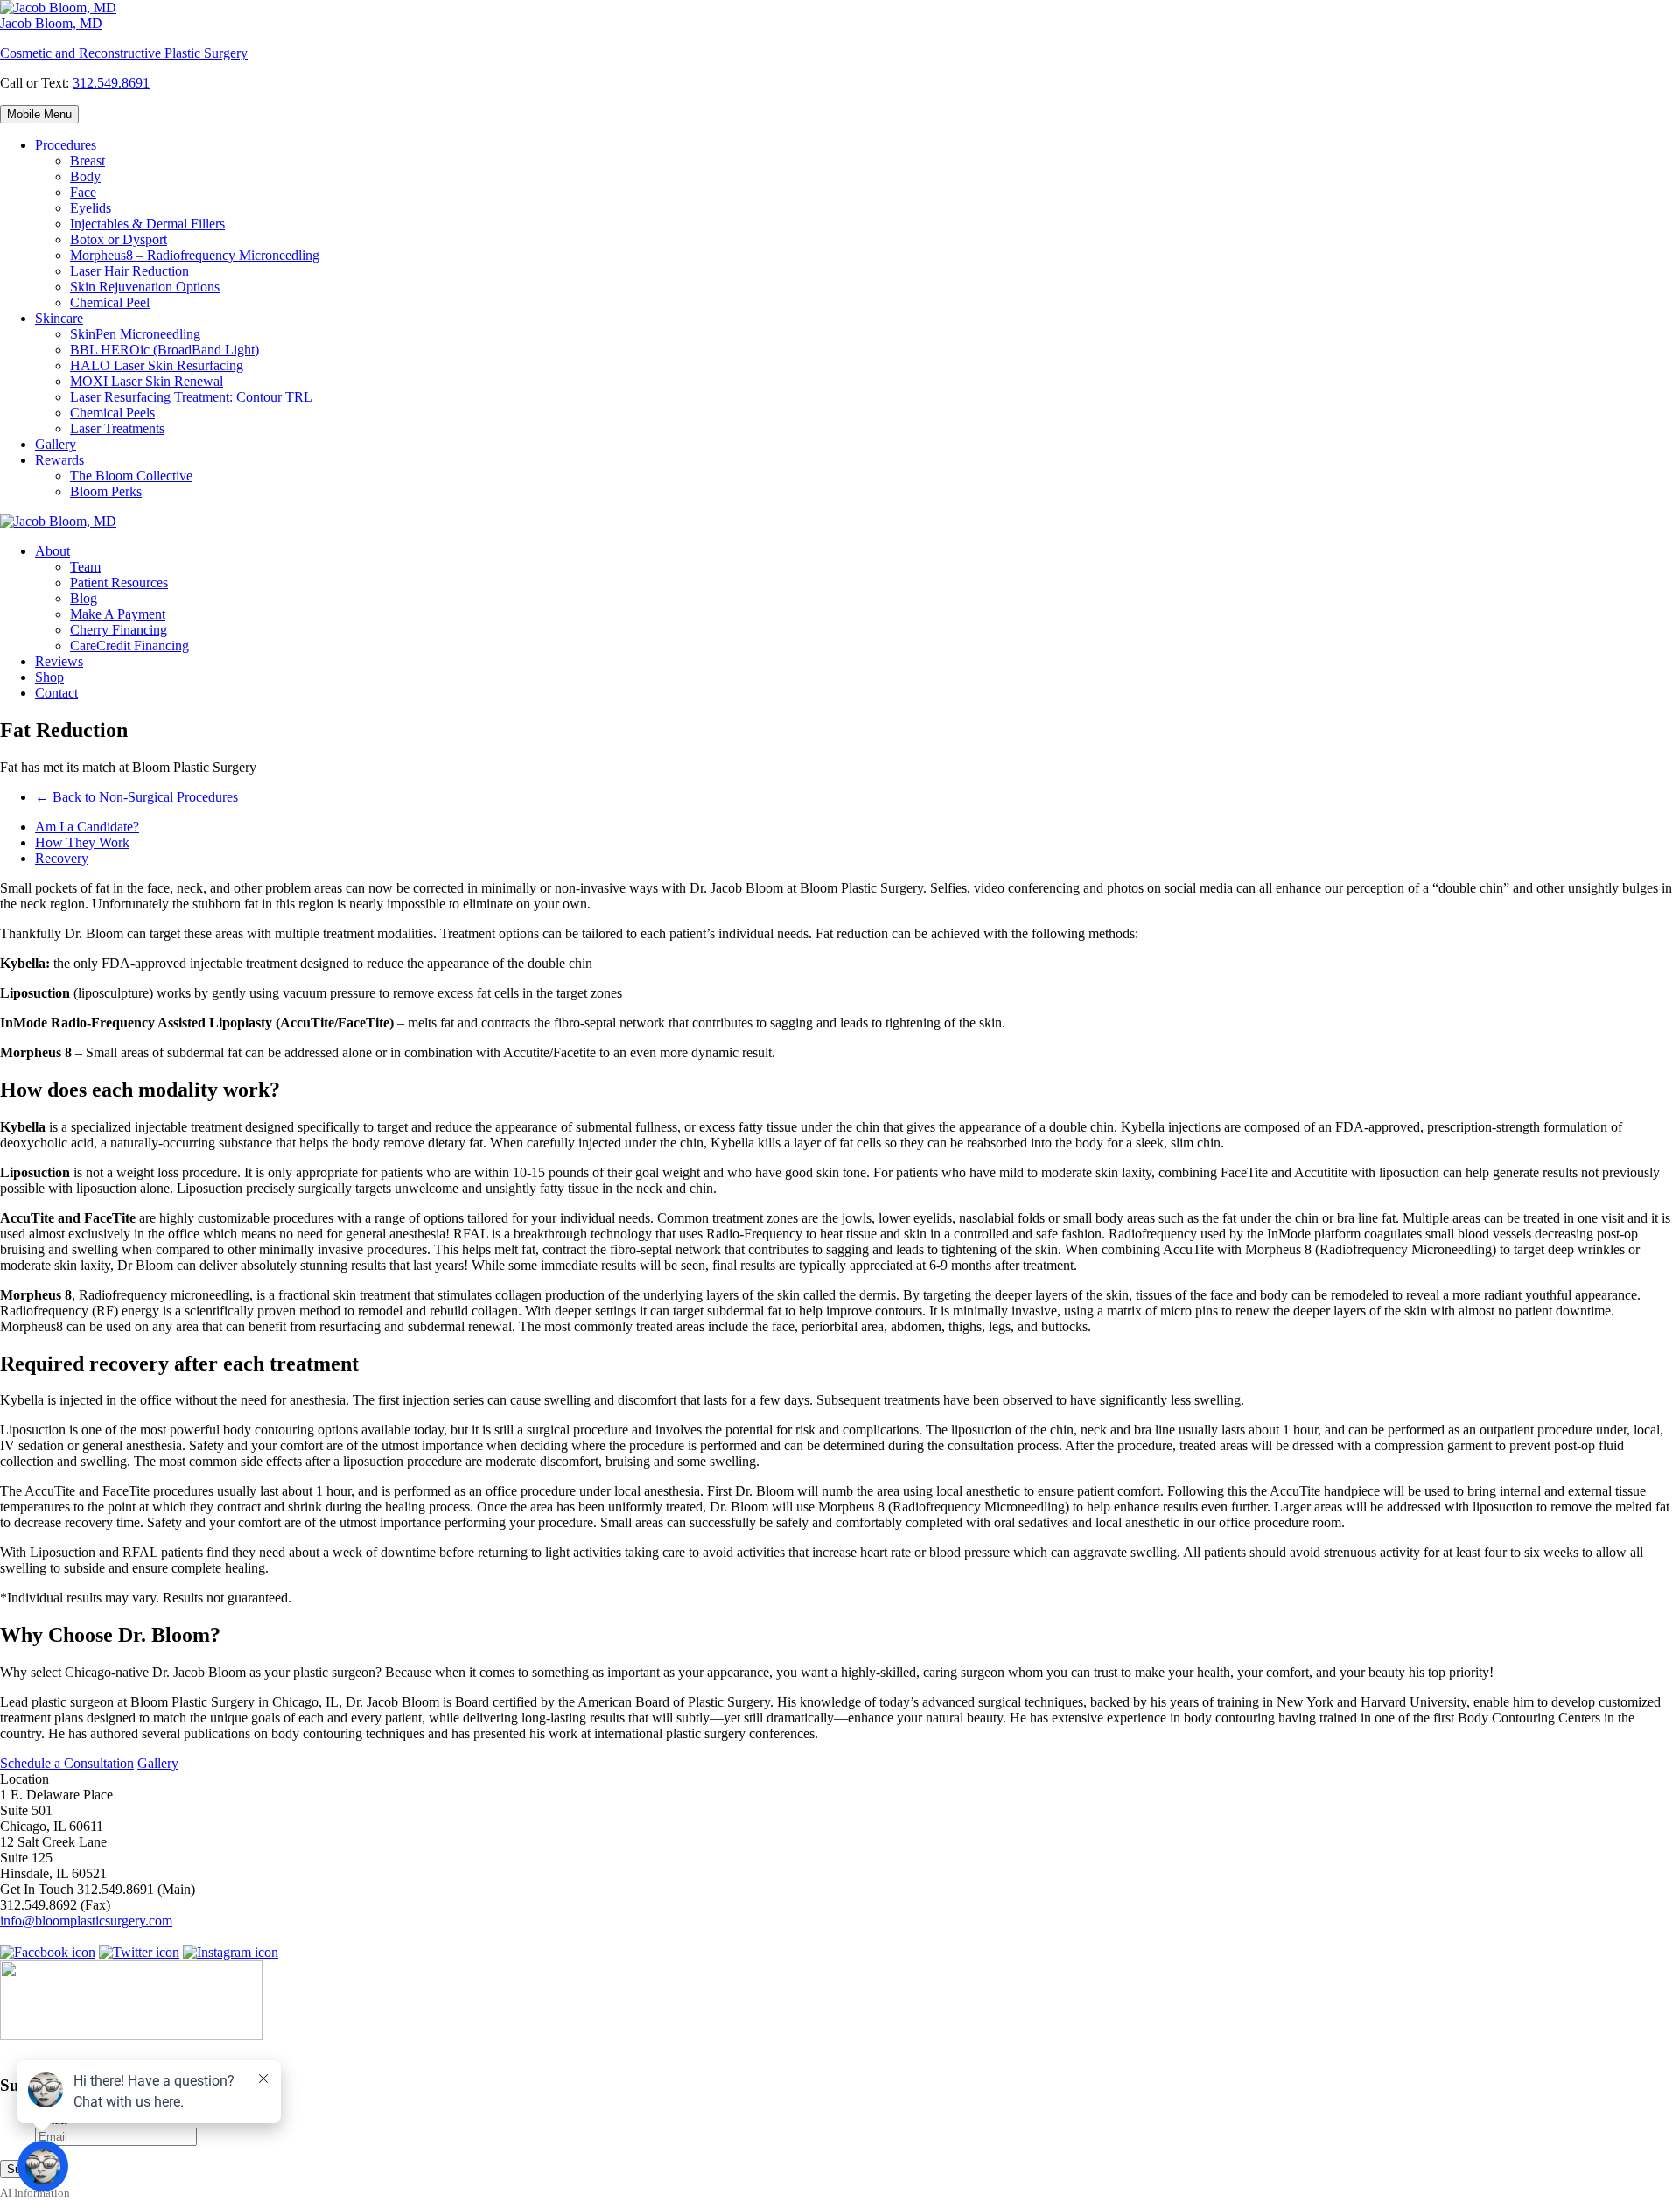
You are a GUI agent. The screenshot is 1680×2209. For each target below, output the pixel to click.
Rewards (59, 460)
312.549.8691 (111, 83)
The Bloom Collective (131, 476)
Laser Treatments (117, 428)
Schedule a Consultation (67, 1763)
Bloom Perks (106, 491)
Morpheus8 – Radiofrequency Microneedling (195, 255)
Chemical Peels (112, 413)
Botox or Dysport (119, 239)
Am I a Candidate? (87, 827)
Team (85, 567)
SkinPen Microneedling (135, 334)
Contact (56, 693)
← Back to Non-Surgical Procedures (136, 797)
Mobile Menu (39, 114)
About (52, 551)
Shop (49, 677)
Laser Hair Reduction (129, 271)
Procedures (66, 145)
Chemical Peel (110, 302)
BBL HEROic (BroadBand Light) (164, 350)
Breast (87, 161)
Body (85, 176)
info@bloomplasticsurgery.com (86, 1921)
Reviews (59, 661)
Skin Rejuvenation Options (145, 287)
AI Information (35, 2193)
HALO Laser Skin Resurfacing (157, 365)
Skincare (59, 318)
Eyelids (91, 208)
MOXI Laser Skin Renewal (147, 381)
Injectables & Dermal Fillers (147, 224)
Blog (84, 598)
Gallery (56, 444)
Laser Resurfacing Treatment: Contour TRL (191, 397)
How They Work (82, 842)
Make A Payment (118, 614)
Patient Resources (119, 582)
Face (83, 192)
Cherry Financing (119, 630)
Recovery (62, 858)
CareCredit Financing (129, 645)
